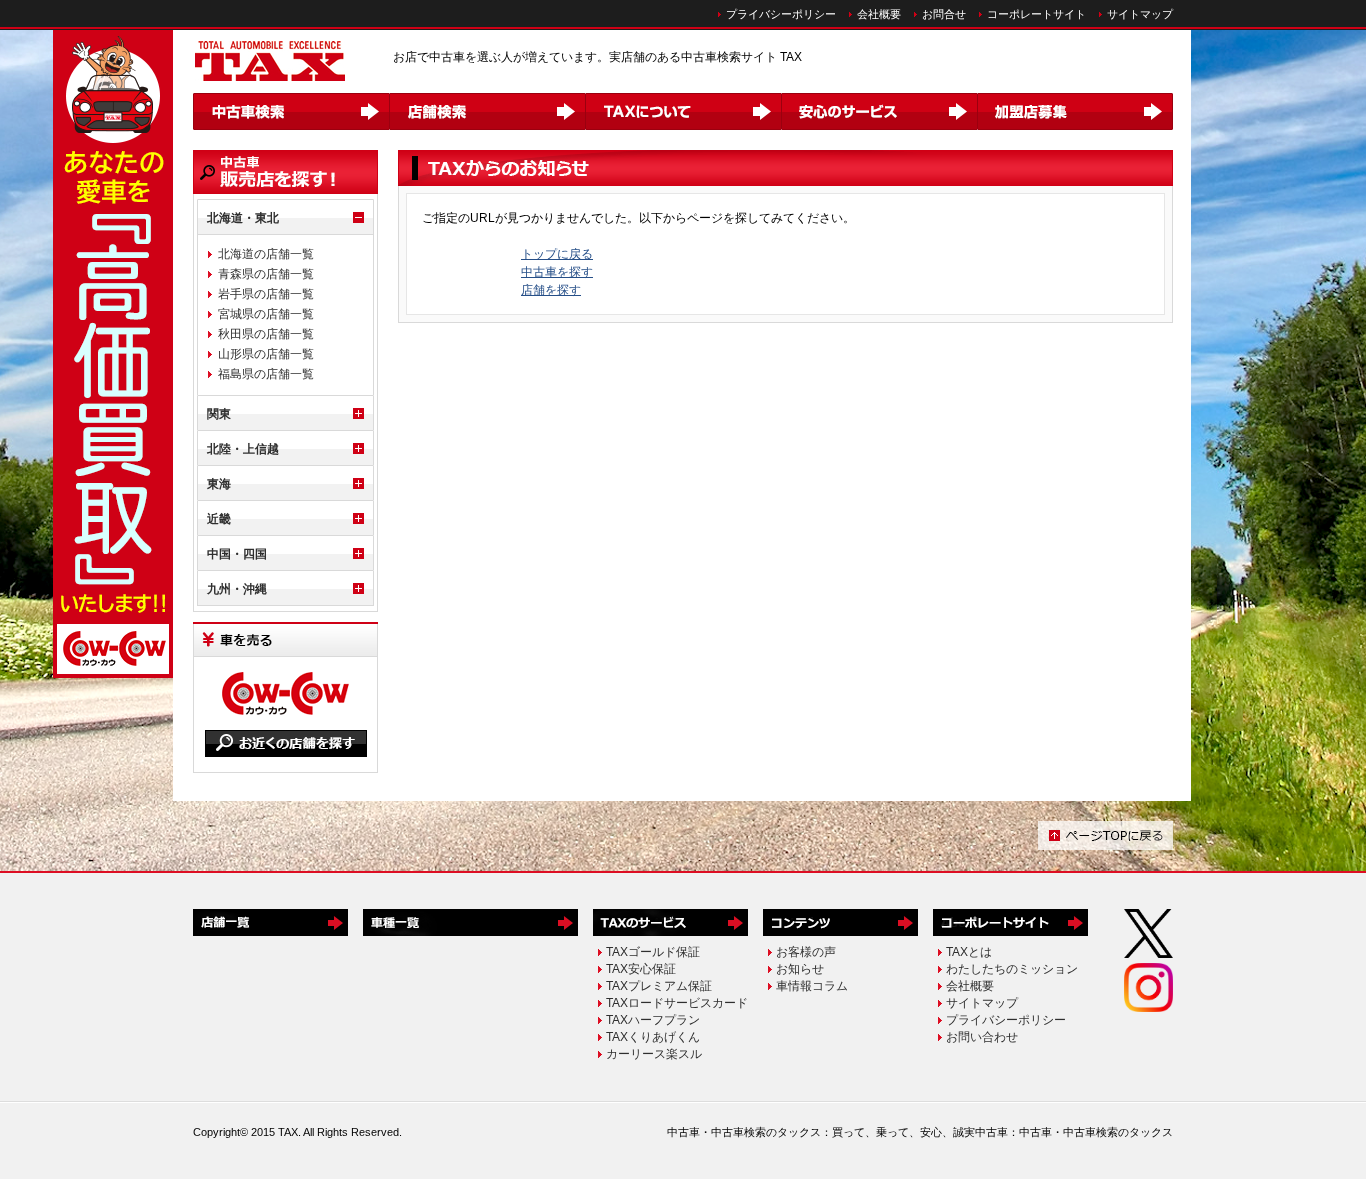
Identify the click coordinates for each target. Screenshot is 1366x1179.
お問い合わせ (982, 1037)
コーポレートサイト (1036, 14)
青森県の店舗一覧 (266, 274)
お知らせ (800, 969)
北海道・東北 (243, 218)
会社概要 (879, 14)
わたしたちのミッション (1012, 969)
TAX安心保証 (641, 969)
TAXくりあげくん (653, 1037)
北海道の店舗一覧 (266, 254)
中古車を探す (557, 272)
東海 (219, 484)
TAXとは (969, 952)
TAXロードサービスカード (677, 1003)
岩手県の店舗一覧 (266, 294)
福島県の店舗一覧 (266, 374)
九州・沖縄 (237, 589)
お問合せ (944, 14)
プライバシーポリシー (781, 14)
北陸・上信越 (243, 449)
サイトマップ (1140, 14)
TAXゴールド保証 (653, 952)
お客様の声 (806, 952)
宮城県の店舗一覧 (266, 314)
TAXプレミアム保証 (659, 986)
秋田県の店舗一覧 (266, 334)
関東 (219, 414)
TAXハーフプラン (653, 1020)
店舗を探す (551, 290)
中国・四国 (237, 554)
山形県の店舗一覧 (266, 354)
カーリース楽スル (654, 1054)
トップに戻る (557, 254)
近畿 (219, 519)
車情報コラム (812, 986)
